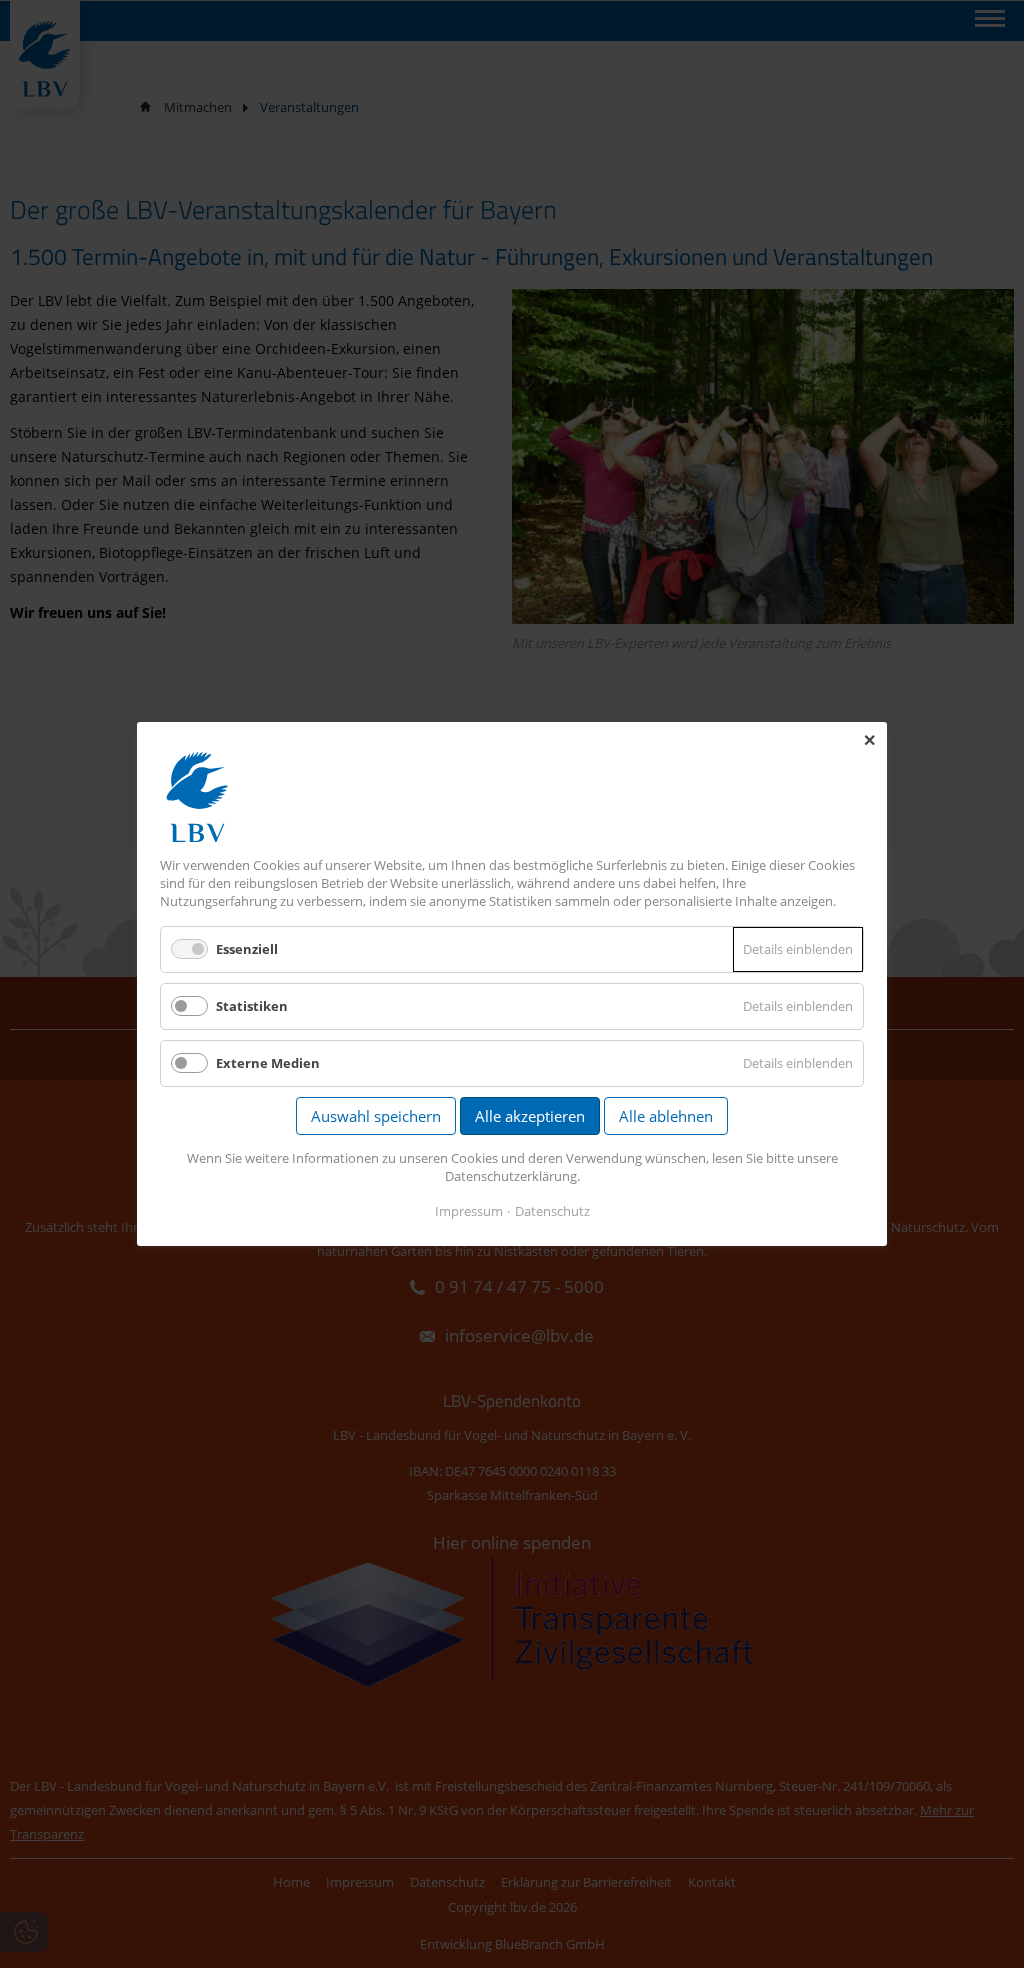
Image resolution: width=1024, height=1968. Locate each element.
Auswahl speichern (376, 1116)
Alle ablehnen (666, 1116)
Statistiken (252, 1006)
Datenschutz (552, 1211)
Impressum (469, 1211)
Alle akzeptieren (530, 1116)
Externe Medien (268, 1063)
